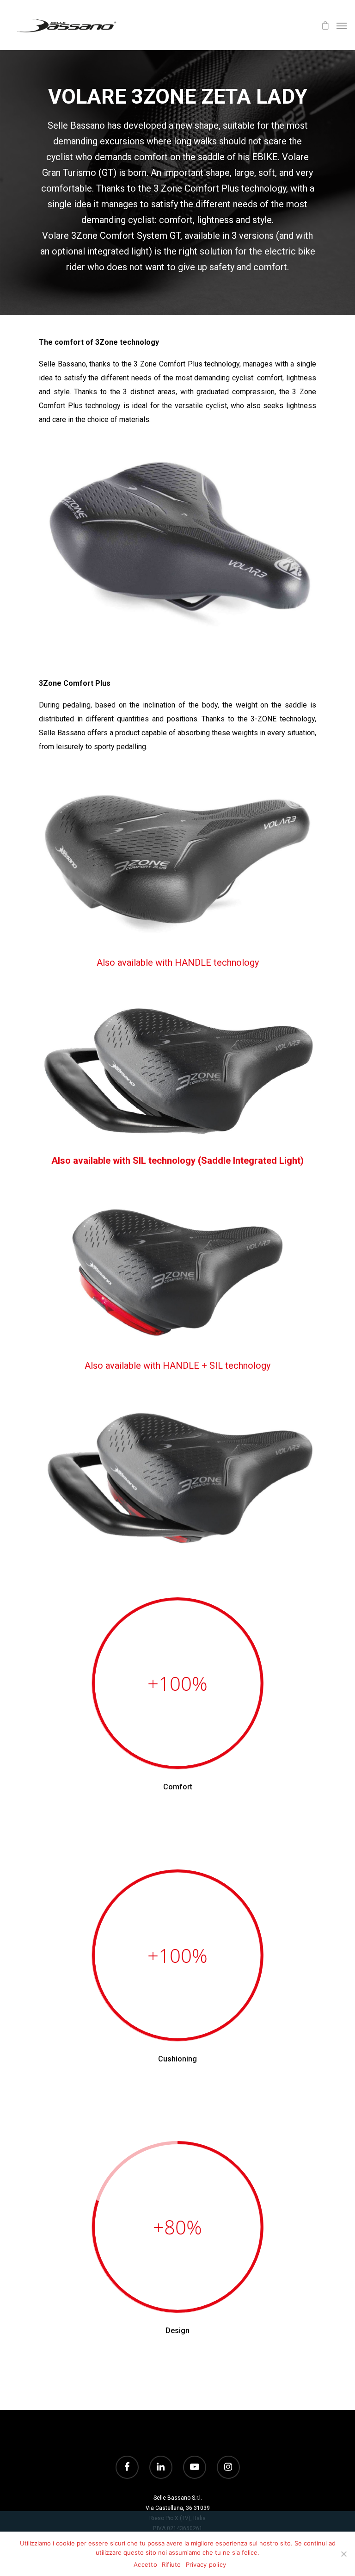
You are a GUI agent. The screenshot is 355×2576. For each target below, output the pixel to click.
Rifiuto (171, 2564)
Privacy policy (206, 2564)
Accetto (145, 2564)
